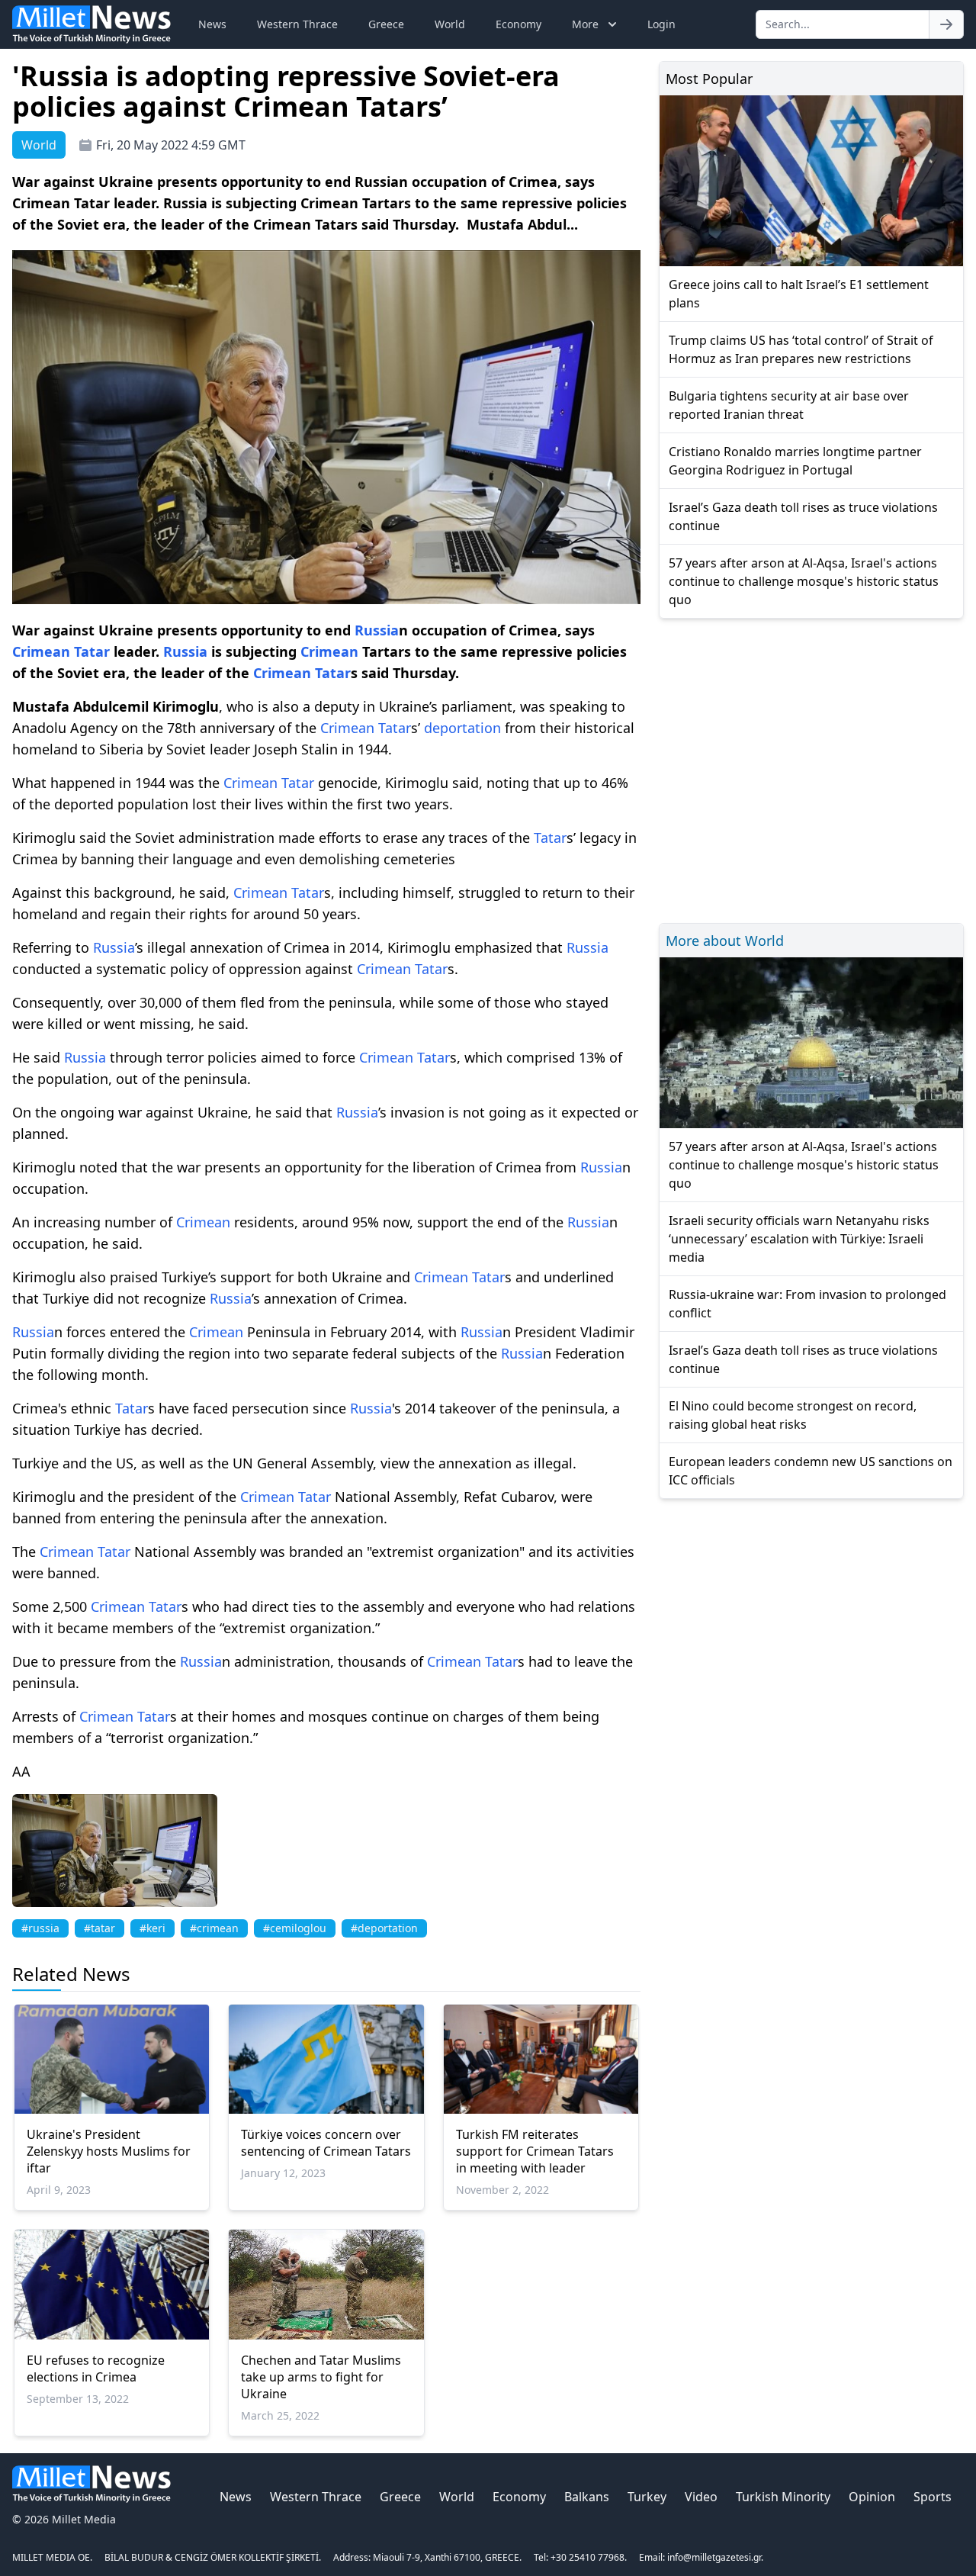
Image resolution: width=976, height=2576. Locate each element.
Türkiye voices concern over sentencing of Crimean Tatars (326, 2143)
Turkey (647, 2497)
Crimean (41, 651)
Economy (518, 24)
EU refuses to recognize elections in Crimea (96, 2369)
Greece (386, 24)
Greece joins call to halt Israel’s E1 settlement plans (799, 294)
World (450, 24)
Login (661, 24)
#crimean (214, 1928)
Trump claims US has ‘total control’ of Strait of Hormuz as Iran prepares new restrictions (801, 349)
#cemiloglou (295, 1928)
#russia (40, 1928)
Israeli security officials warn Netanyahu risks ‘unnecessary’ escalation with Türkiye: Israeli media (799, 1239)
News (212, 24)
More (585, 24)
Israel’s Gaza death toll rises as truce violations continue (803, 516)
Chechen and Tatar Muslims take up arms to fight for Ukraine (321, 2377)
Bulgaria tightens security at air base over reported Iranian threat (789, 405)
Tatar (92, 651)
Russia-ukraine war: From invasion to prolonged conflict (807, 1304)
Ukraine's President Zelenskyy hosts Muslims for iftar (109, 2151)
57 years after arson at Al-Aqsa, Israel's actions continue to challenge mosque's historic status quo (804, 581)
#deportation (384, 1928)
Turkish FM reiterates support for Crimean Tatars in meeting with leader (535, 2151)
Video (701, 2497)
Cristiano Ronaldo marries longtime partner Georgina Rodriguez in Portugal (795, 461)
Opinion (872, 2497)
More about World (725, 941)
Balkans (587, 2497)
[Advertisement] (811, 769)
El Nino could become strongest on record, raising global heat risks (793, 1415)
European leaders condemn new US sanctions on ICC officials (811, 1471)
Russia (377, 630)
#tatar (100, 1928)
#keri (152, 1928)
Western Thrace (297, 24)
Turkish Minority (783, 2497)
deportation (462, 728)
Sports (933, 2497)
